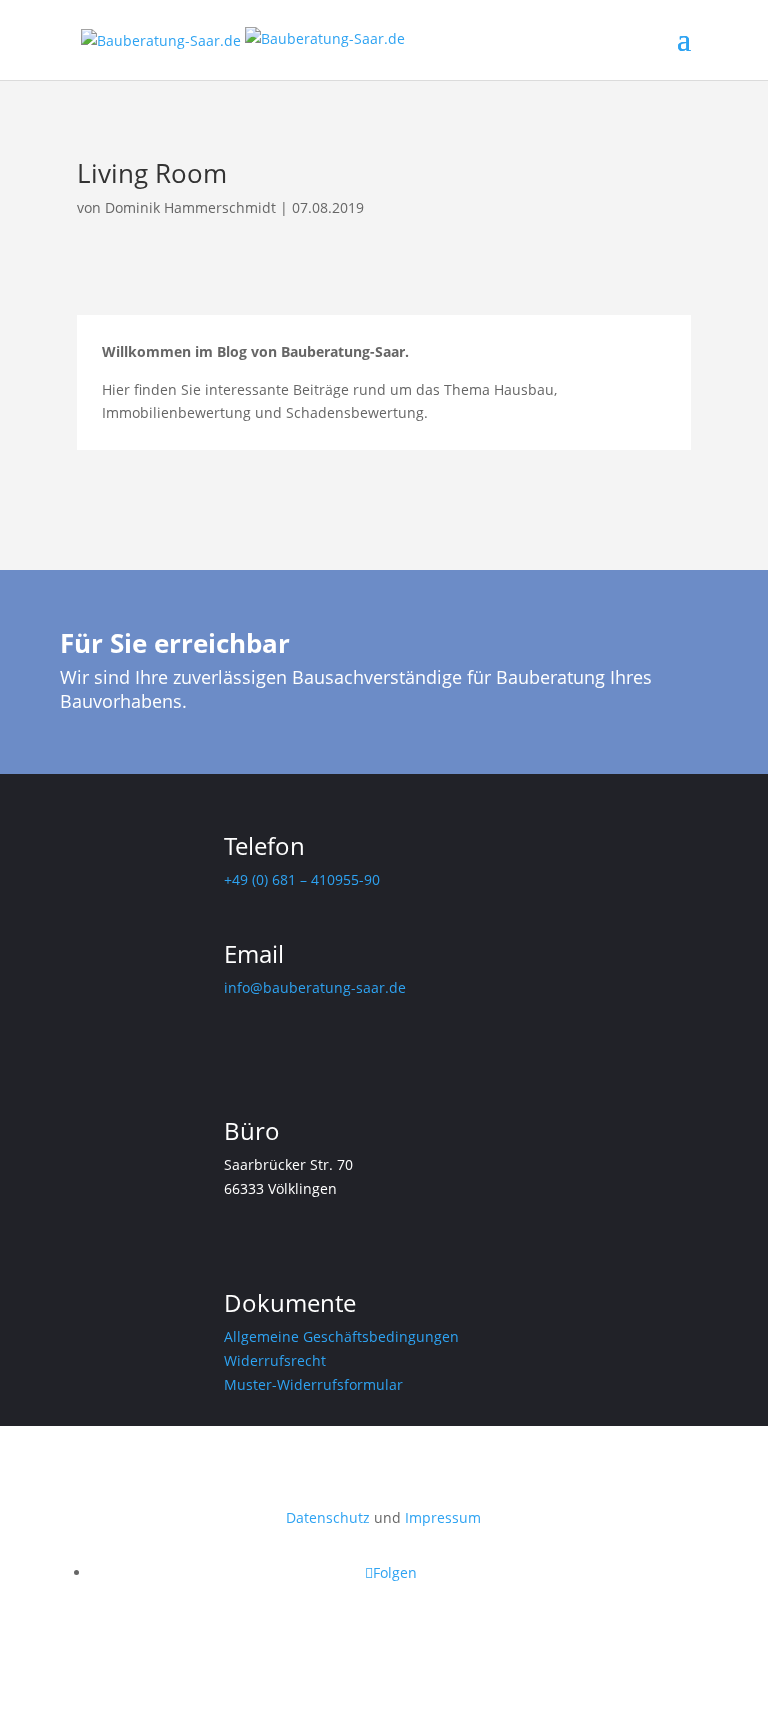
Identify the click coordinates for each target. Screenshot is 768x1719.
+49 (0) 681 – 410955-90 (302, 879)
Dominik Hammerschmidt (190, 207)
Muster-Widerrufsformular (313, 1384)
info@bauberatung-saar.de (315, 987)
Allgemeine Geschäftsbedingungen (341, 1336)
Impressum (443, 1517)
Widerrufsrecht (275, 1360)
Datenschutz (328, 1517)
